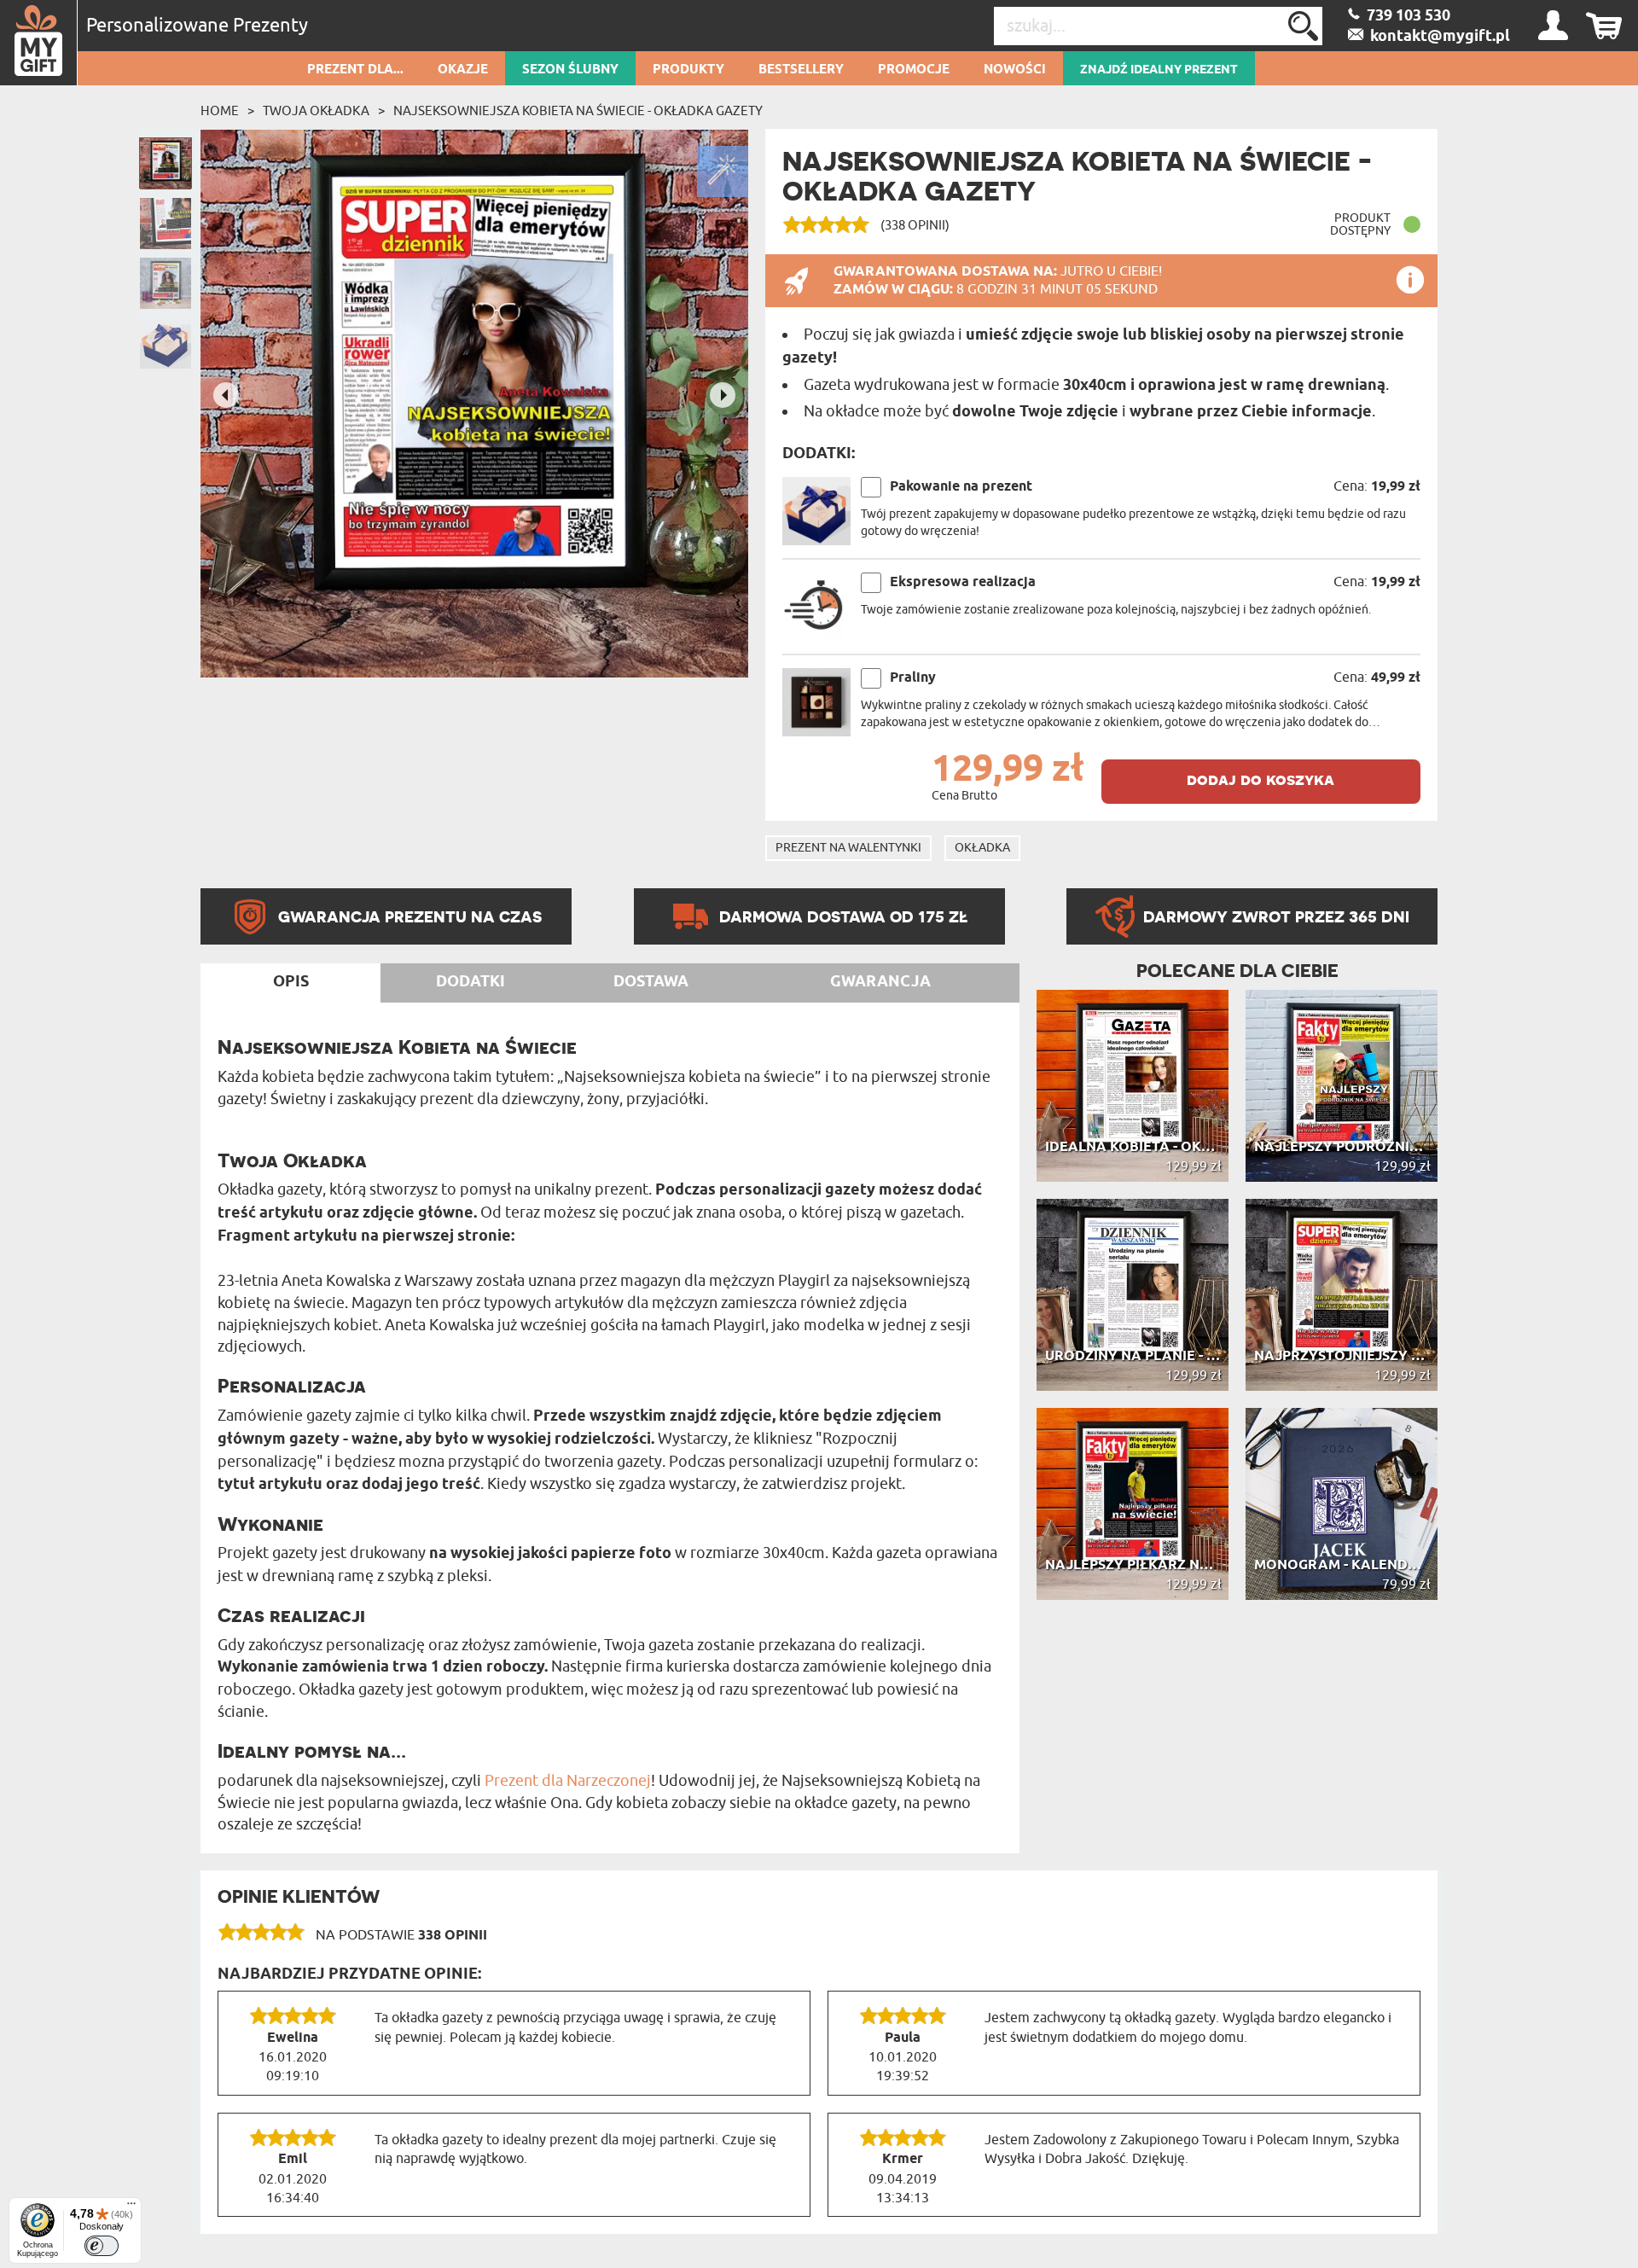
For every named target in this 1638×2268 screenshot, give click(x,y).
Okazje (463, 70)
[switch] (102, 2246)
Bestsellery (801, 70)
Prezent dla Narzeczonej (568, 1781)
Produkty (688, 70)
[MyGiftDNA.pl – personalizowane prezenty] (39, 43)
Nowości (1015, 70)
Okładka (982, 848)
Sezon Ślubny (570, 70)
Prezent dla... (355, 70)
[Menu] (131, 2207)
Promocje (914, 70)
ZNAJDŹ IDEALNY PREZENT (1159, 70)
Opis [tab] (291, 982)
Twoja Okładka (316, 111)
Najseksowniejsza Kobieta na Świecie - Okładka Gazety (578, 111)
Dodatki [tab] (470, 982)
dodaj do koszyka (1260, 779)
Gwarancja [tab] (880, 982)
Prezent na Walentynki (848, 848)
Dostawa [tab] (651, 982)
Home (220, 111)
